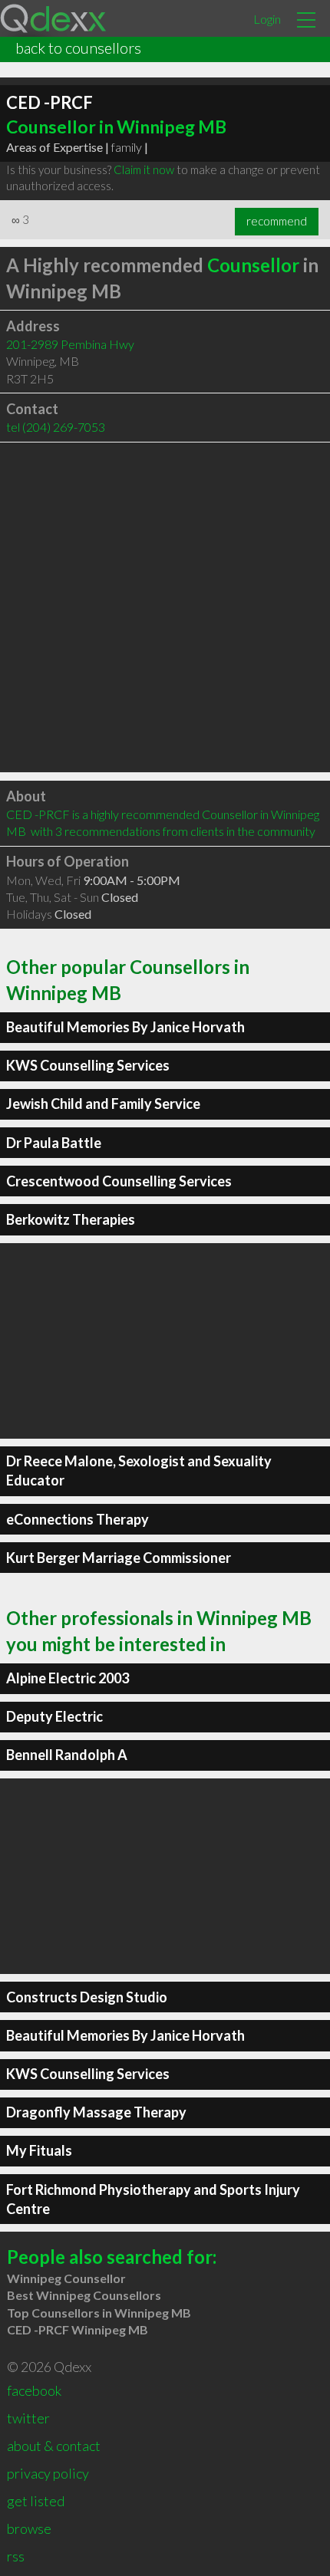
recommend (277, 221)
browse (29, 2528)
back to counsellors (78, 48)
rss (16, 2556)
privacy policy (48, 2473)
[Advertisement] (165, 607)
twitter (28, 2418)
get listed (36, 2501)
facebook (34, 2390)
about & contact (54, 2446)
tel (56, 427)
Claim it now (144, 169)
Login (267, 19)
